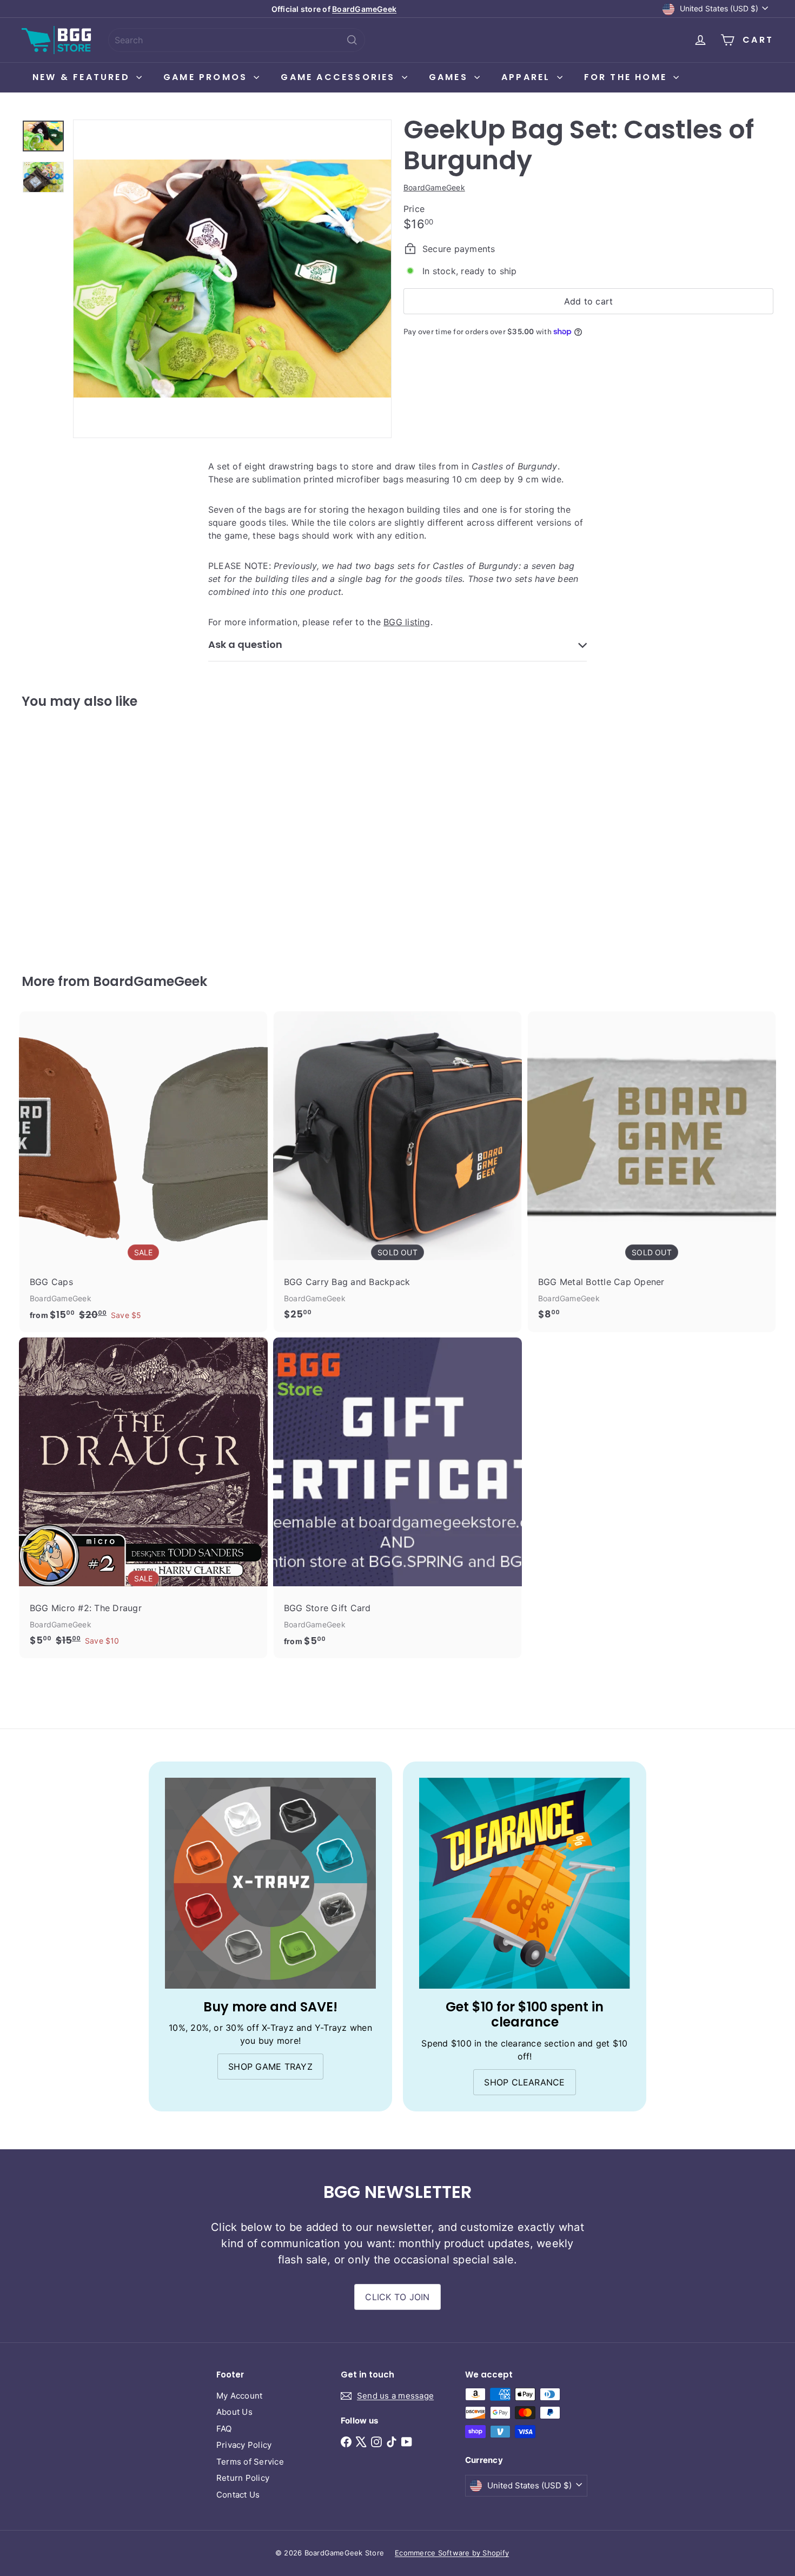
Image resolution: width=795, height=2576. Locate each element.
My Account (239, 2396)
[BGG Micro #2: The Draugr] (143, 1497)
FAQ (224, 2429)
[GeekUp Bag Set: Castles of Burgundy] (80, 833)
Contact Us (238, 2495)
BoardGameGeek (364, 9)
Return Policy (243, 2478)
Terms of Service (250, 2462)
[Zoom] (232, 279)
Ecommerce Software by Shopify (452, 2553)
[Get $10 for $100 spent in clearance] (525, 1883)
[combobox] (237, 40)
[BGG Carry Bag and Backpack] (398, 1171)
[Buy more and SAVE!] (270, 1883)
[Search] (352, 40)
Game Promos (207, 77)
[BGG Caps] (143, 1172)
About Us (234, 2412)
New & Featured (83, 77)
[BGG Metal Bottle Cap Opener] (652, 1171)
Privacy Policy (244, 2445)
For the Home (628, 77)
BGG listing (407, 622)
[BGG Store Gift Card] (398, 1498)
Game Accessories (340, 77)
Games (450, 77)
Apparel (528, 77)
